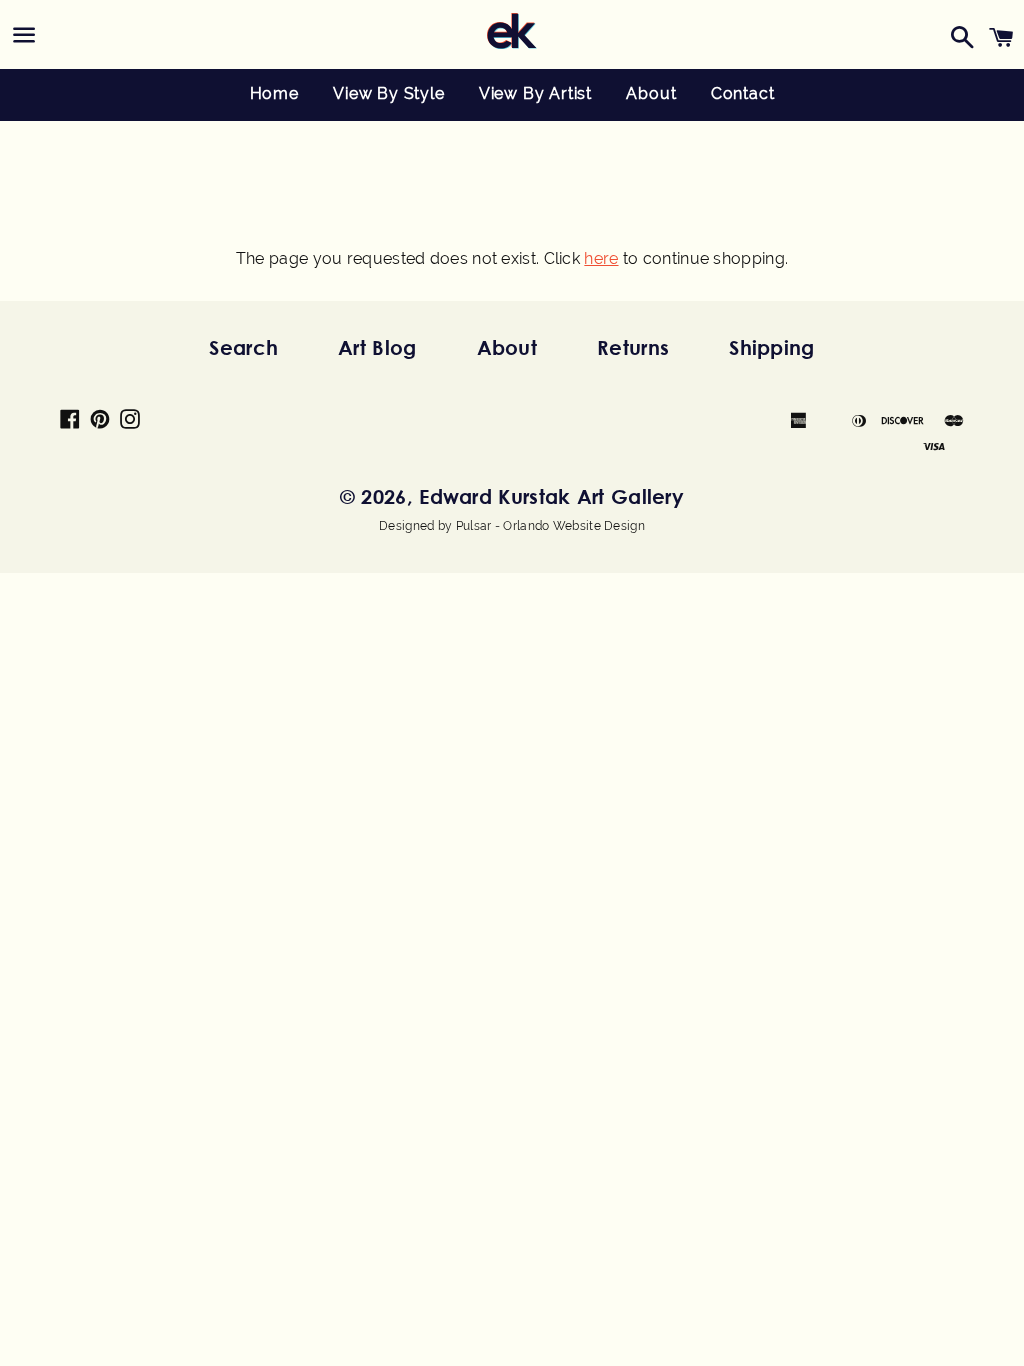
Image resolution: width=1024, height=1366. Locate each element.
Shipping (771, 347)
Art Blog (377, 347)
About (651, 93)
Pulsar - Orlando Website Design (550, 526)
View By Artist (535, 93)
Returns (633, 347)
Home (274, 93)
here (601, 258)
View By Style (388, 93)
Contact (743, 93)
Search (243, 347)
